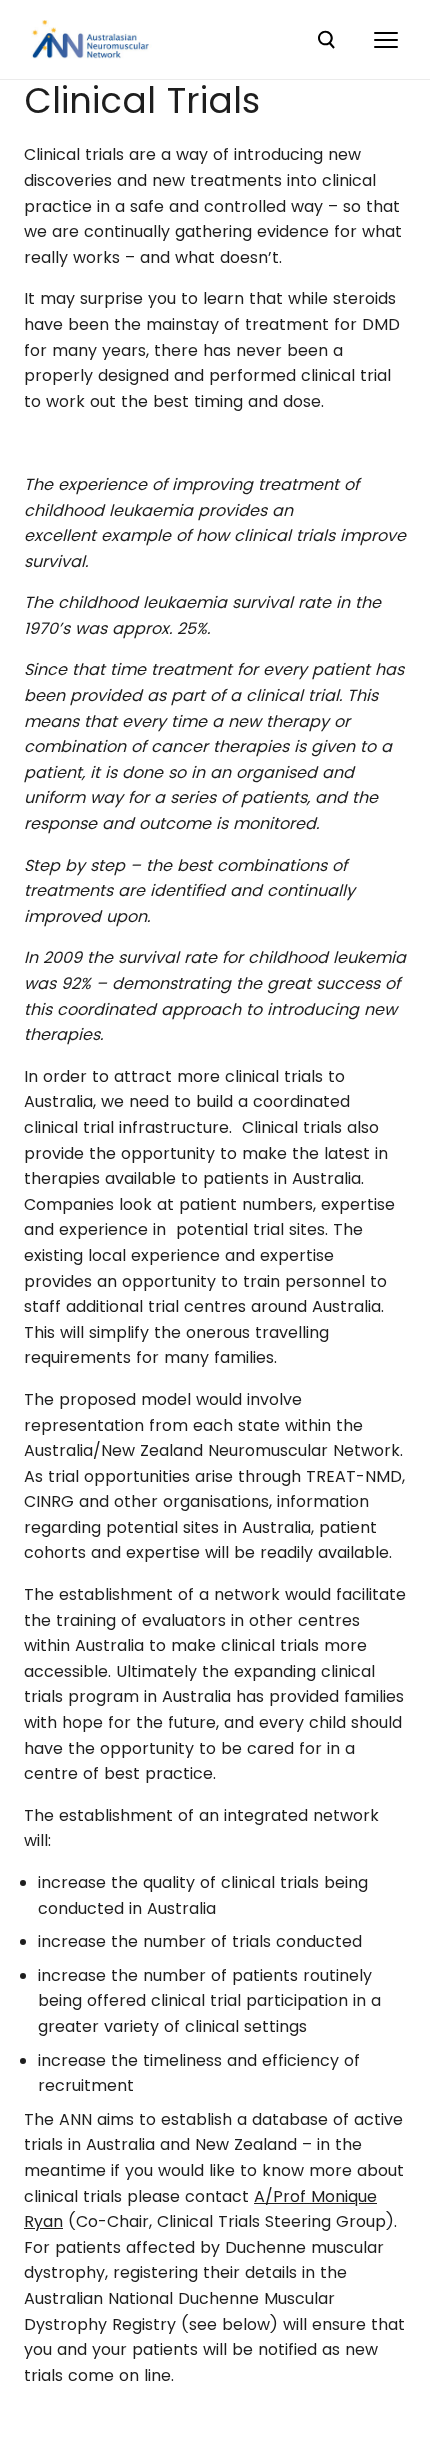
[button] (386, 40)
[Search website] (326, 40)
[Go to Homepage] (90, 40)
